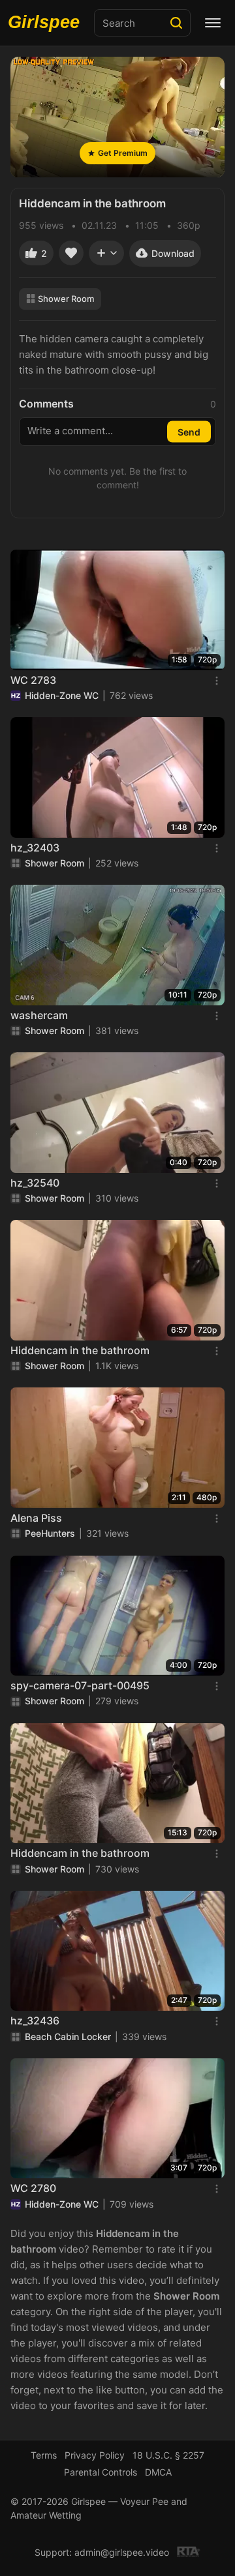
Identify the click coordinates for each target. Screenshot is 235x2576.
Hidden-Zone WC (62, 695)
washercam (39, 1015)
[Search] (176, 23)
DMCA (158, 2472)
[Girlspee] (47, 23)
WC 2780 (33, 2188)
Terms (44, 2455)
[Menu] (213, 23)
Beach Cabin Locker (68, 2036)
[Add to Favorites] (71, 253)
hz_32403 (35, 848)
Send (189, 432)
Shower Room (66, 299)
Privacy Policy (95, 2455)
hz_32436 (35, 2021)
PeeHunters (50, 1533)
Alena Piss (36, 1518)
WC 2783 (33, 680)
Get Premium (123, 153)
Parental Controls (101, 2472)
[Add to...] (106, 253)
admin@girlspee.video (122, 2552)
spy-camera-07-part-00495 (80, 1685)
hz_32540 (35, 1183)
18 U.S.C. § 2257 (168, 2455)
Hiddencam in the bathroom (80, 1350)
